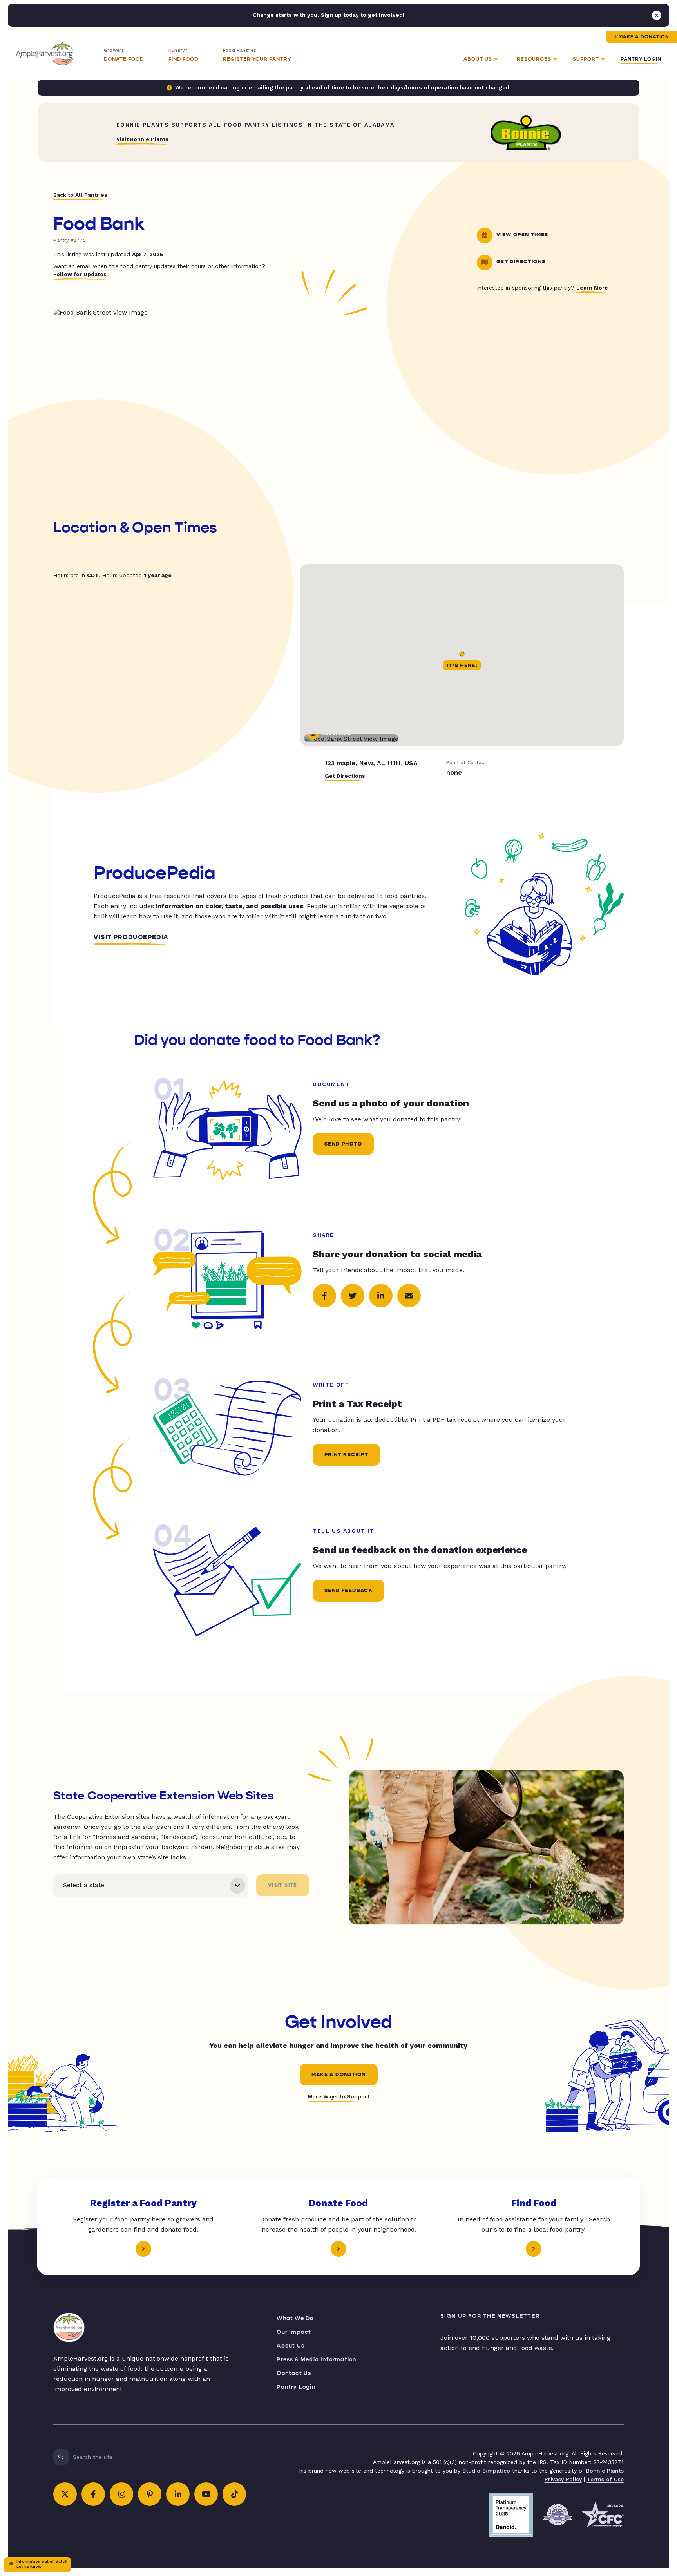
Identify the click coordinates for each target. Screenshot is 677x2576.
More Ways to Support (338, 2096)
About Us (291, 2346)
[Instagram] (121, 2494)
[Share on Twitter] (353, 1296)
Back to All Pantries (80, 195)
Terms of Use (605, 2479)
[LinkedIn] (178, 2494)
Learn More (592, 288)
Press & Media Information (316, 2360)
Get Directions (345, 776)
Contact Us (294, 2373)
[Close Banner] (657, 15)
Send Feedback (348, 1591)
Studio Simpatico (486, 2471)
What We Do (295, 2318)
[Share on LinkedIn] (381, 1296)
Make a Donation (644, 37)
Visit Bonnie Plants (142, 139)
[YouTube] (206, 2494)
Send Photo (343, 1144)
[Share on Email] (409, 1296)
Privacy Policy (563, 2479)
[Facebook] (93, 2494)
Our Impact (294, 2332)
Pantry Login (641, 59)
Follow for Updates (80, 274)
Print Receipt (346, 1455)
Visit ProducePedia (131, 937)
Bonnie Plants (605, 2471)
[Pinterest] (150, 2494)
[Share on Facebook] (324, 1296)
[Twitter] (65, 2494)
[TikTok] (234, 2494)
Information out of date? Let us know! (42, 2564)
